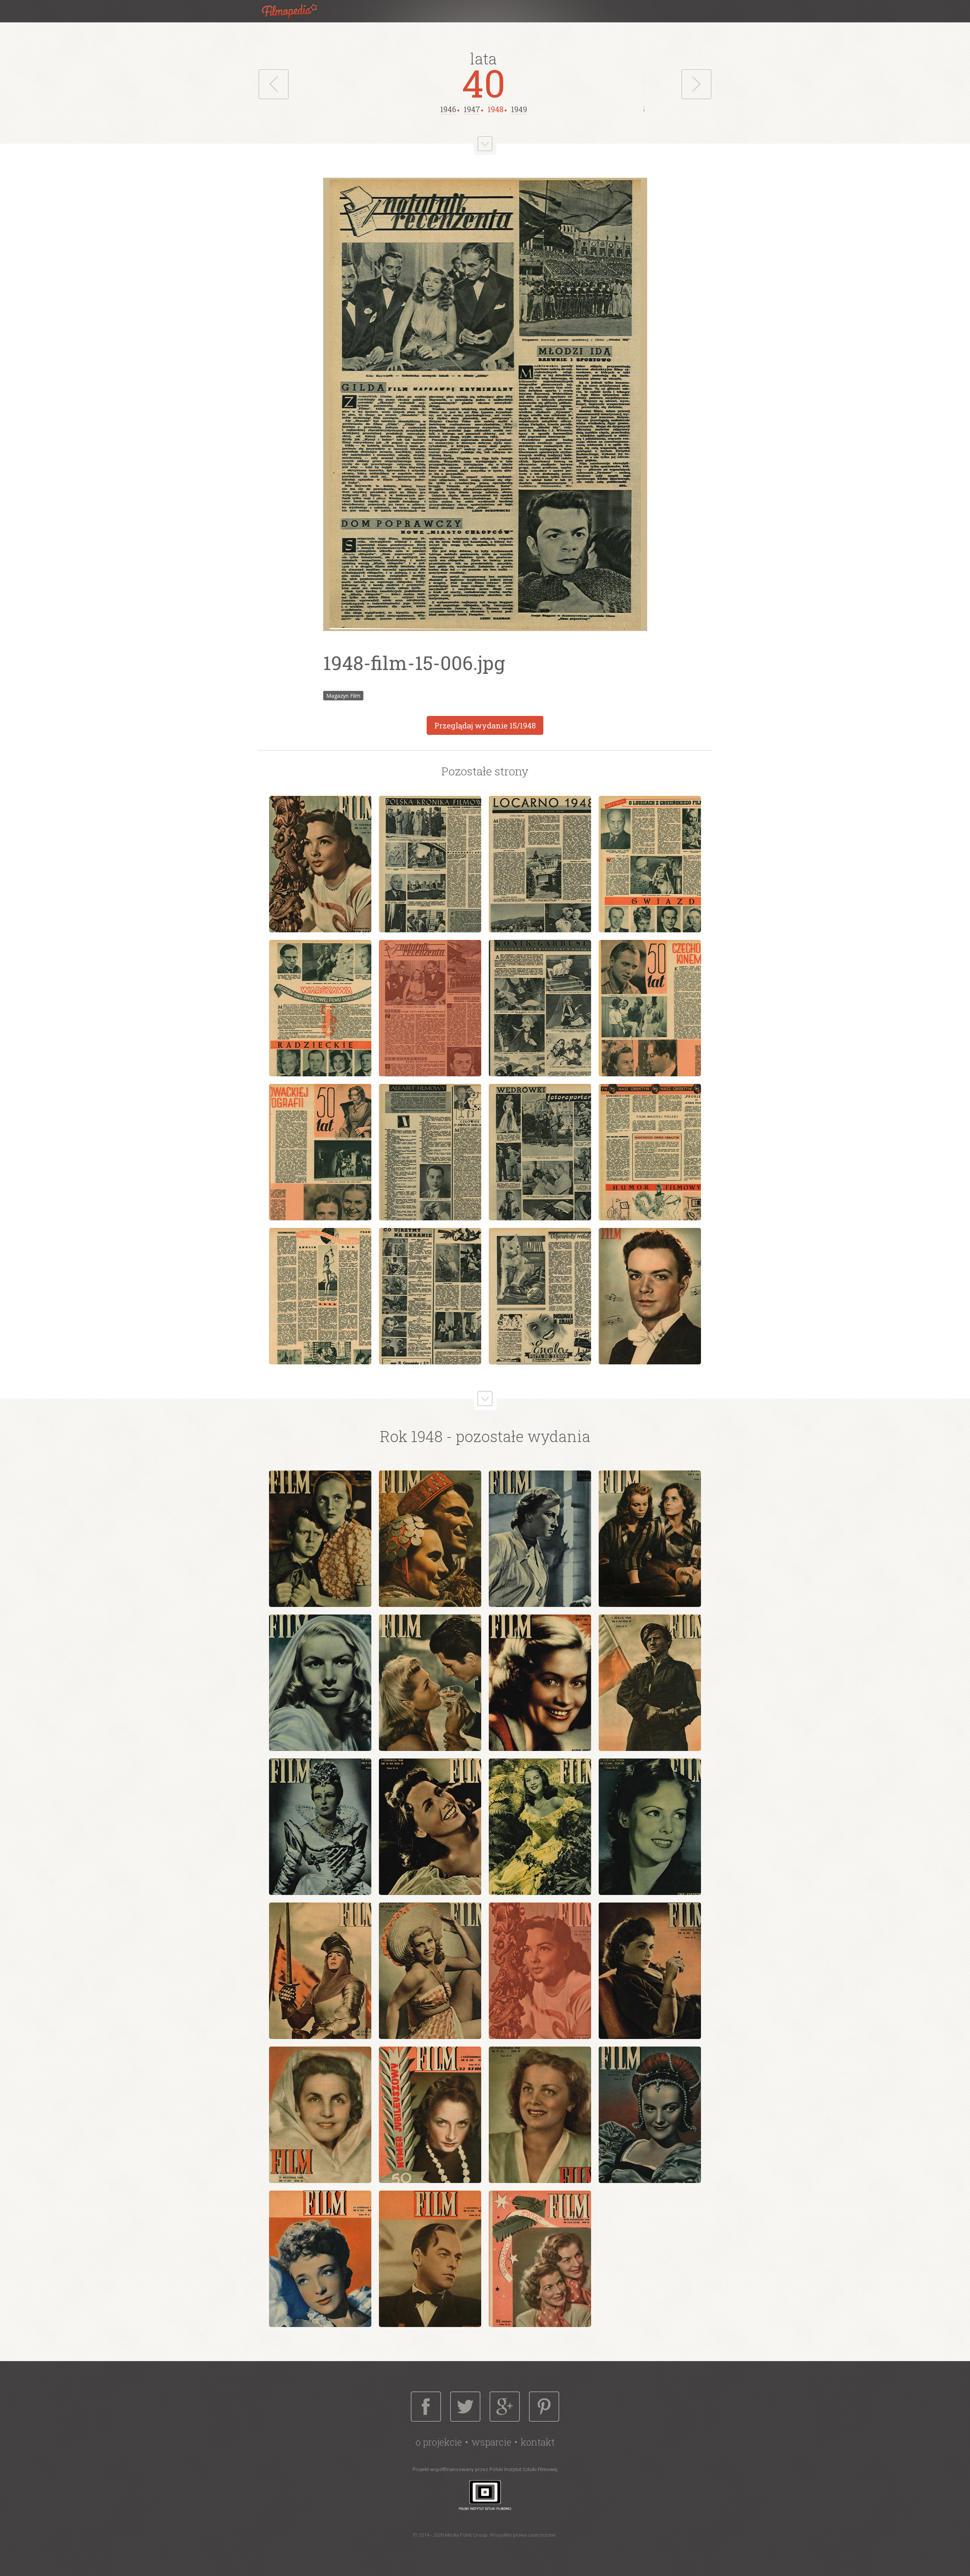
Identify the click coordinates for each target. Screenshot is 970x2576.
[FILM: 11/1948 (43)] (540, 1827)
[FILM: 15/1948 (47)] (540, 1971)
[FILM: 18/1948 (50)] (430, 2115)
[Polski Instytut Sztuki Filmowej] (485, 2495)
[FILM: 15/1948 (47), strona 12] (650, 1152)
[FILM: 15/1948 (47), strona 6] (430, 1008)
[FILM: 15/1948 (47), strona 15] (540, 1296)
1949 (519, 109)
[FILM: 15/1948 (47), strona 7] (540, 1008)
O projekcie (439, 2442)
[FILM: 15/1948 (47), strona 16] (650, 1296)
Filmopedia (296, 11)
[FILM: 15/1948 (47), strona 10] (430, 1152)
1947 (472, 109)
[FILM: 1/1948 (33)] (320, 1539)
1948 (496, 109)
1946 (448, 109)
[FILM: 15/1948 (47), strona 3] (540, 864)
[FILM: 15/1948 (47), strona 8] (650, 1008)
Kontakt (538, 2442)
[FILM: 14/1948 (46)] (430, 1971)
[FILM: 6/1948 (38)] (430, 1683)
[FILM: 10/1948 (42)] (430, 1827)
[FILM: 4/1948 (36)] (650, 1539)
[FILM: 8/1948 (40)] (650, 1683)
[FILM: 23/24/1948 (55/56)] (540, 2259)
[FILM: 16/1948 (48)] (650, 1971)
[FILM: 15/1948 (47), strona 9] (320, 1152)
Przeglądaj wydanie (485, 725)
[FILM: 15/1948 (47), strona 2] (430, 864)
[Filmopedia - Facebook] (426, 2407)
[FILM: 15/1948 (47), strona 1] (320, 864)
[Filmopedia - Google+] (505, 2407)
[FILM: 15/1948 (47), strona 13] (320, 1296)
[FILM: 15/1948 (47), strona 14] (430, 1296)
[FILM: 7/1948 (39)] (540, 1683)
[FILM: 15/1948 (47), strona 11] (540, 1152)
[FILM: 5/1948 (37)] (320, 1683)
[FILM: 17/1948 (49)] (320, 2115)
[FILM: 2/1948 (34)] (430, 1539)
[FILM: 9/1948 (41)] (320, 1827)
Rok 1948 (411, 1436)
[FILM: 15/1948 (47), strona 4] (650, 864)
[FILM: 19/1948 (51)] (540, 2115)
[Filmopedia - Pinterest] (544, 2407)
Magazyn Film (343, 696)
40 (484, 83)
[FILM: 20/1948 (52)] (650, 2115)
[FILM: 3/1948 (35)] (540, 1539)
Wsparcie (491, 2442)
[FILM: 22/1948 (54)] (430, 2259)
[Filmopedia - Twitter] (465, 2407)
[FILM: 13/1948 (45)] (320, 1971)
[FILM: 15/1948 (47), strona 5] (320, 1008)
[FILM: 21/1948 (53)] (320, 2259)
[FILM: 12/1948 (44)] (650, 1827)
